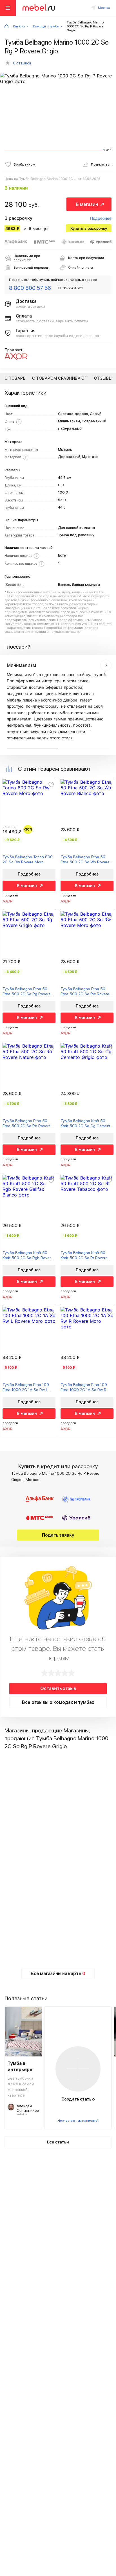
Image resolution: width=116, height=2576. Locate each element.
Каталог (19, 26)
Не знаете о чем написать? (78, 2121)
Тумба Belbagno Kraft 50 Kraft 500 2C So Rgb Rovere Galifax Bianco (28, 1255)
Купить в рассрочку (89, 228)
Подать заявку (58, 1535)
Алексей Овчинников (28, 2108)
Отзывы (103, 378)
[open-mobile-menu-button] (8, 8)
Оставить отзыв (58, 1688)
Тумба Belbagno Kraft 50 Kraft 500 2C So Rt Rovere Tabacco (84, 1255)
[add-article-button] (78, 2069)
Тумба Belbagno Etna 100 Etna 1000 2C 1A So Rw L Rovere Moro (26, 1387)
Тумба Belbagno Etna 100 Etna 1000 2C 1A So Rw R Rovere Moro (84, 1387)
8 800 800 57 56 (30, 288)
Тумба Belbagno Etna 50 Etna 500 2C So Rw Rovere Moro (85, 991)
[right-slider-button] (106, 665)
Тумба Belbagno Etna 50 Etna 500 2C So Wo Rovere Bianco (85, 860)
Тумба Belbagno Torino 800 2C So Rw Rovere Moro (28, 859)
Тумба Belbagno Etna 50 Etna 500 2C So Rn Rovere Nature (27, 1123)
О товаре (15, 378)
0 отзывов (22, 63)
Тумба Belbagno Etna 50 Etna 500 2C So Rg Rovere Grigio (27, 991)
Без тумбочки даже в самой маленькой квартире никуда (21, 2086)
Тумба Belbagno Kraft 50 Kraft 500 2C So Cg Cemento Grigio (87, 1123)
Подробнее (101, 218)
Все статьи (58, 2142)
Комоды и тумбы (46, 26)
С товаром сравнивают (60, 378)
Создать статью (78, 2099)
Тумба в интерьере (20, 2066)
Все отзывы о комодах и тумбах (58, 1702)
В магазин (87, 204)
